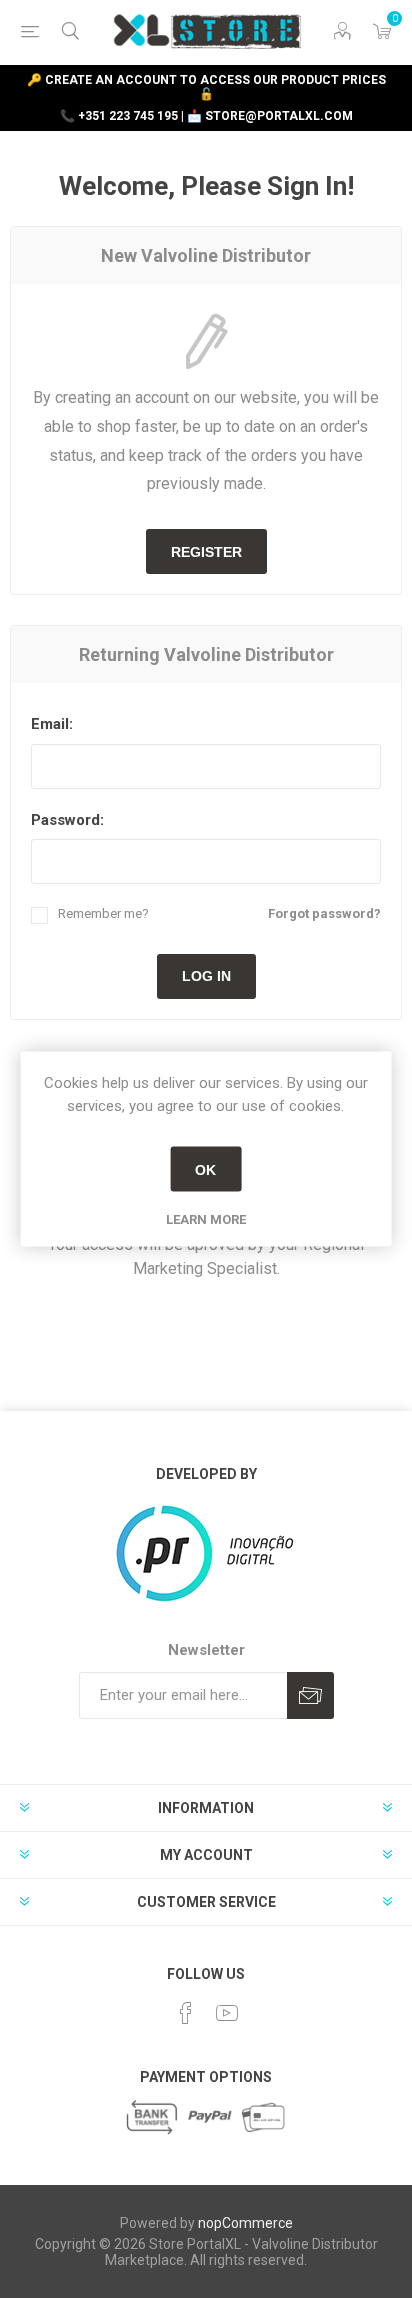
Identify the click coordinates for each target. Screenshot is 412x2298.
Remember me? (103, 913)
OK (205, 1169)
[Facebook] (186, 2013)
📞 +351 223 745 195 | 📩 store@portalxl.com (206, 116)
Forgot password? (324, 913)
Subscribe (310, 1695)
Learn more (206, 1219)
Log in (206, 976)
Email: (52, 724)
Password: (67, 820)
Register (206, 552)
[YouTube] (227, 2013)
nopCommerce (245, 2223)
